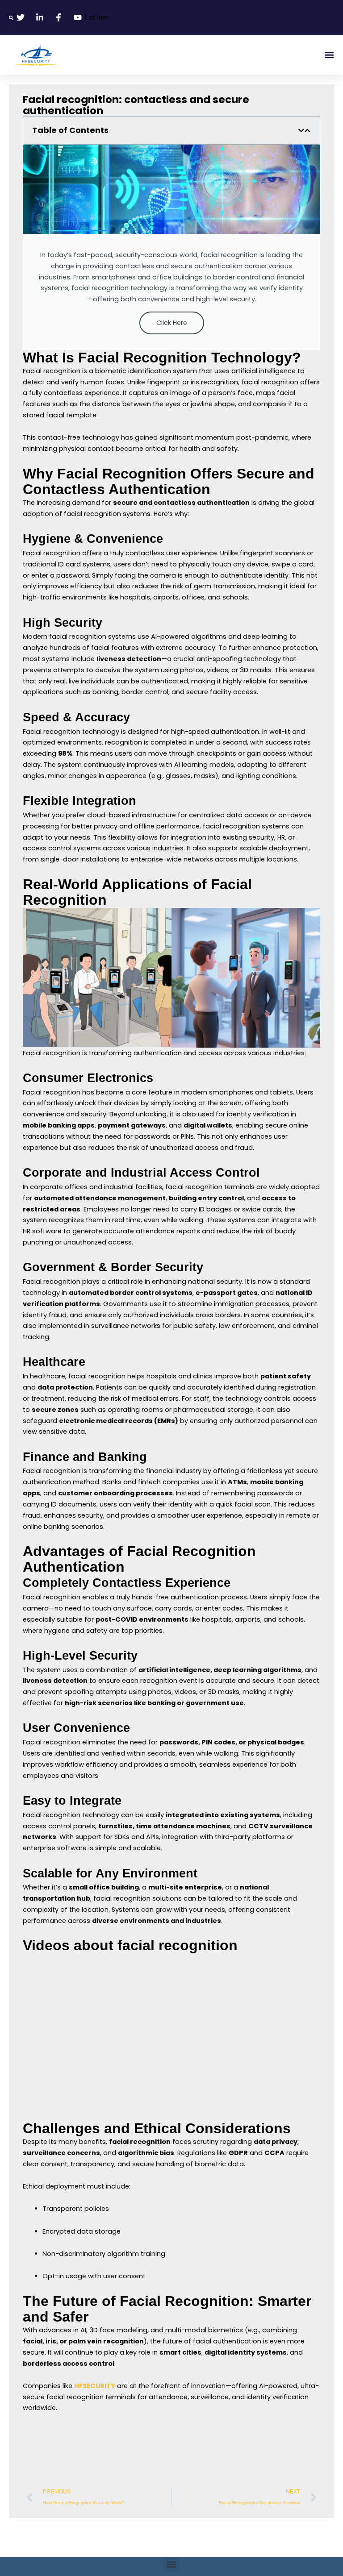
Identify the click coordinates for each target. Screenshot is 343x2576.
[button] (11, 18)
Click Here (172, 323)
